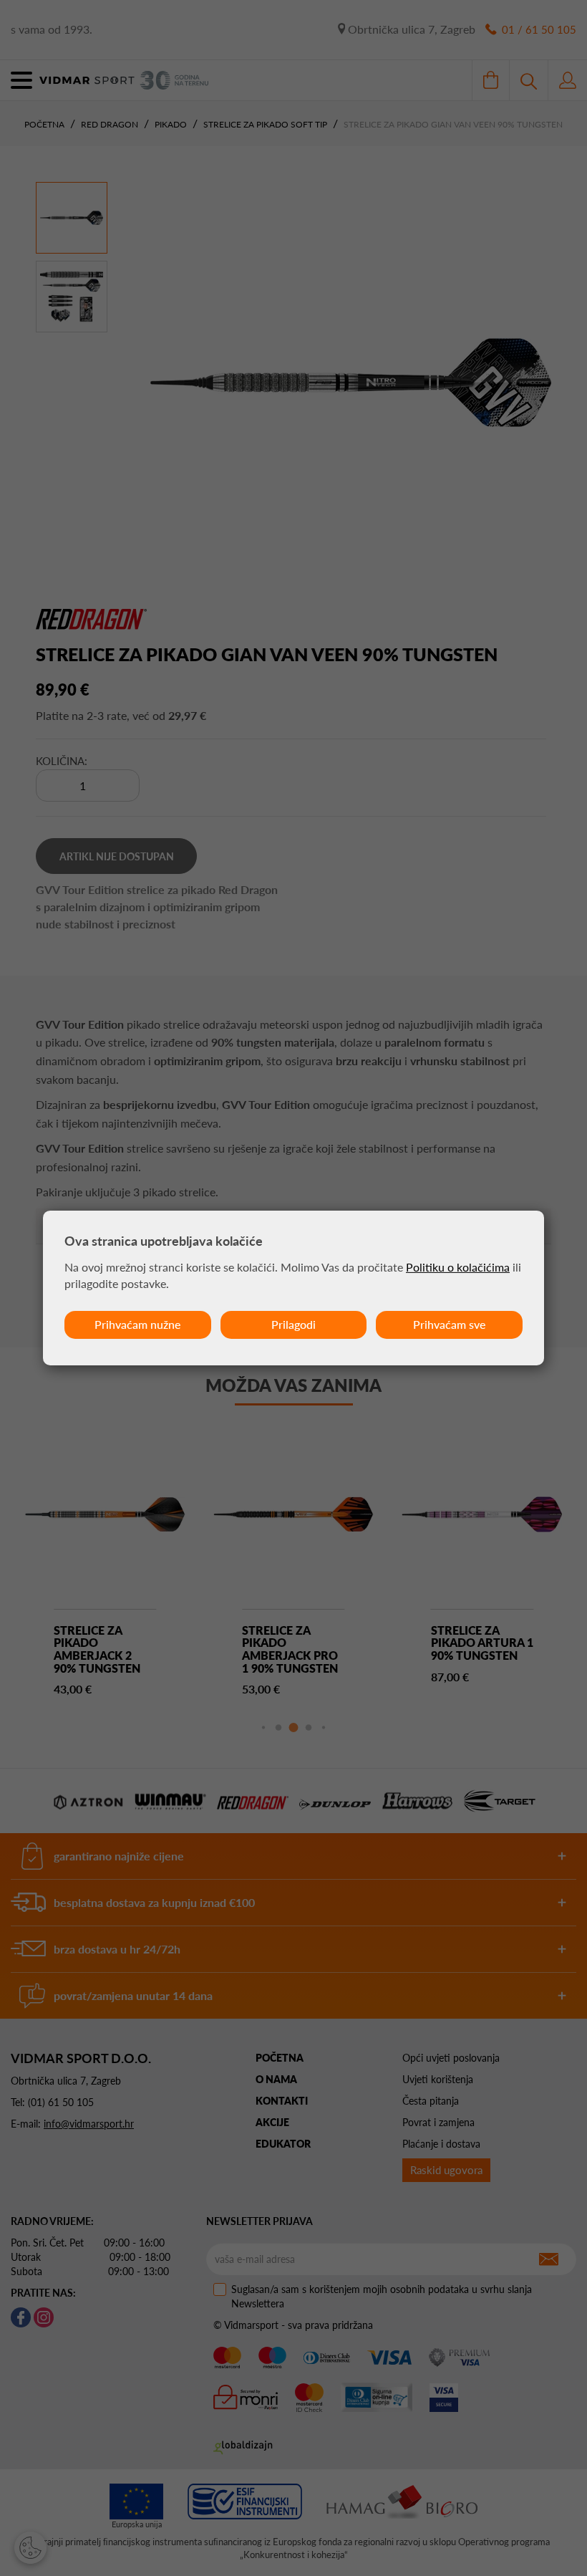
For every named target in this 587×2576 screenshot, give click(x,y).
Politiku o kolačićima (458, 1267)
